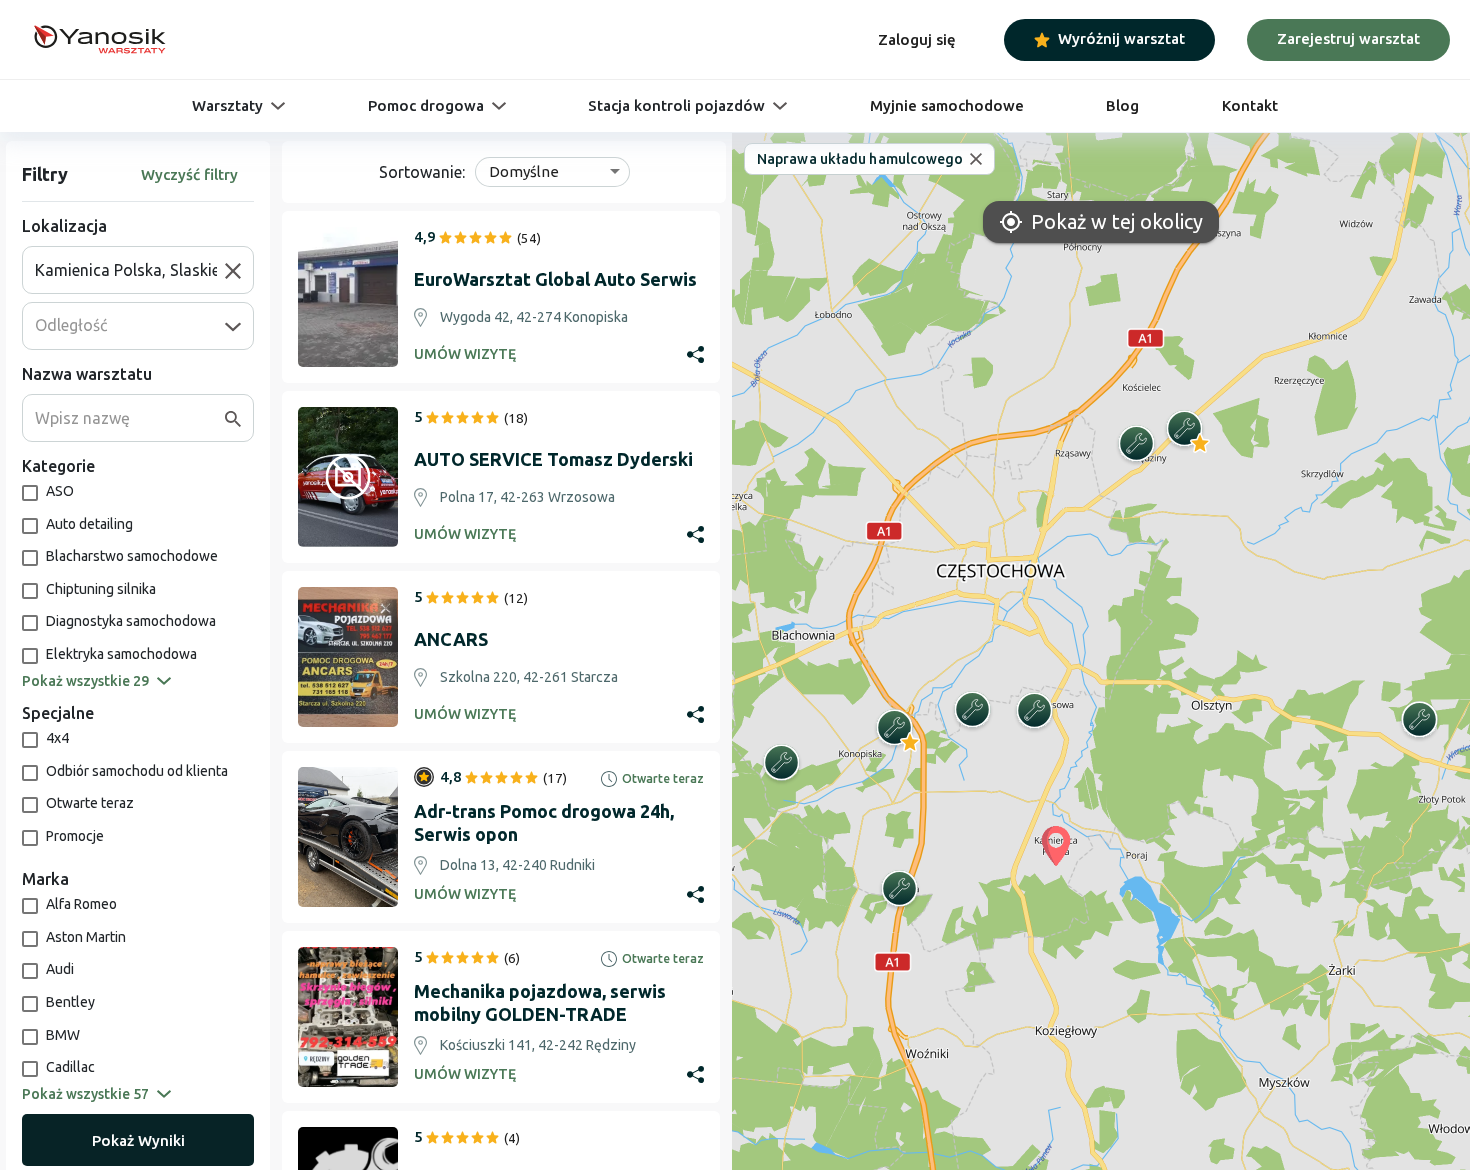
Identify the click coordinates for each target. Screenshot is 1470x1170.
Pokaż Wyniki (138, 1140)
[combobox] (130, 270)
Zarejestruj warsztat (1348, 38)
